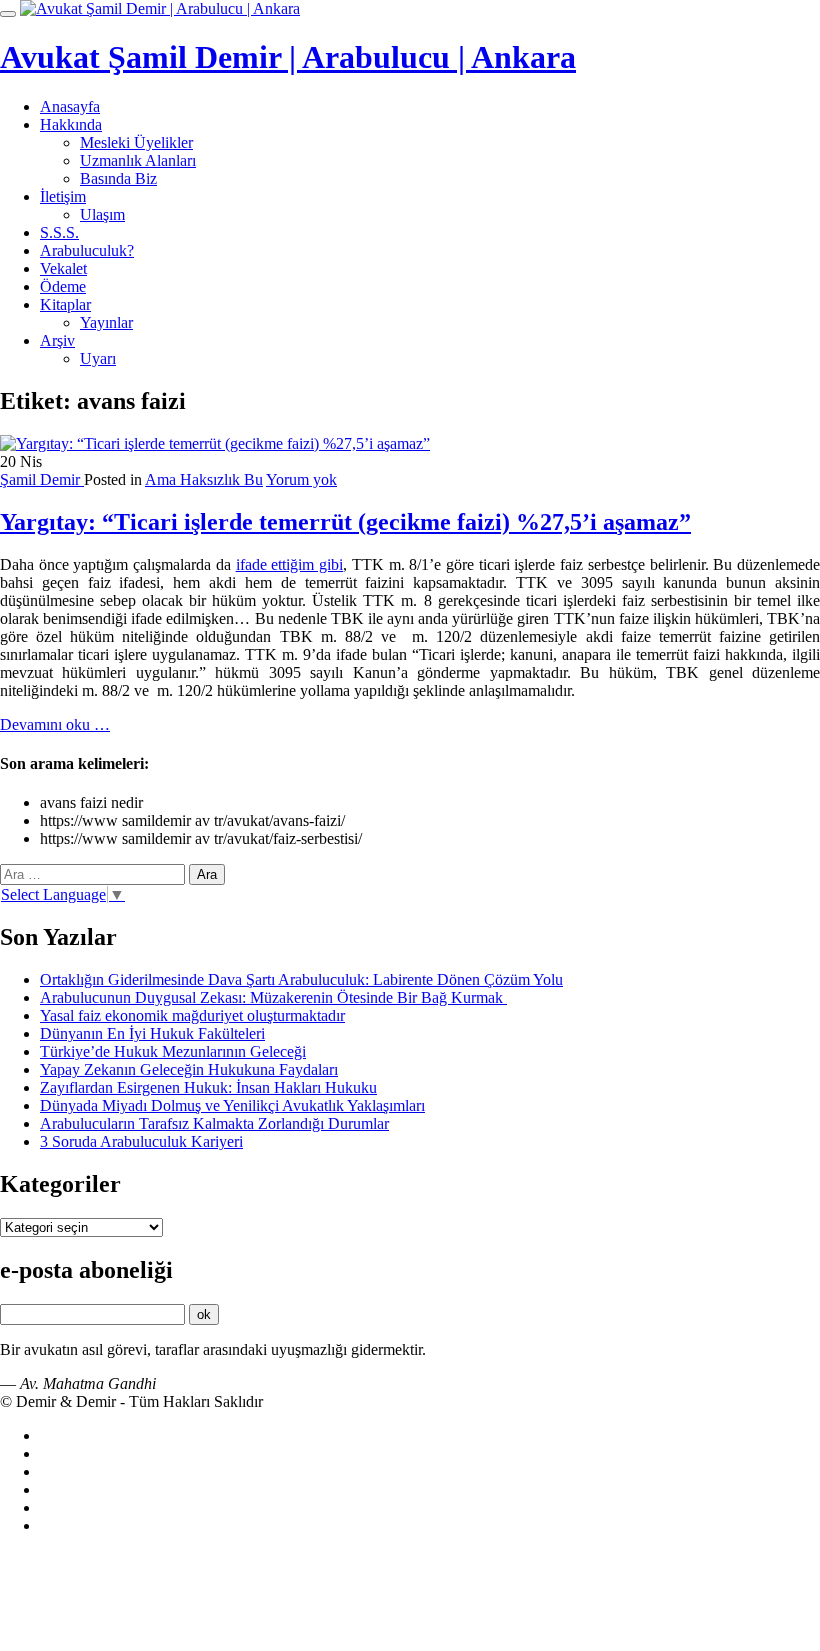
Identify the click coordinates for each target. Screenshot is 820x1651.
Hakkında (71, 124)
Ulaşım (102, 214)
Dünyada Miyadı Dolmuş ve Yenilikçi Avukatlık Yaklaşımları (232, 1105)
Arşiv (57, 340)
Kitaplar (65, 304)
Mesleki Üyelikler (136, 142)
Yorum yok (301, 479)
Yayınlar (106, 322)
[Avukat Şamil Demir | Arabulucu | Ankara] (160, 8)
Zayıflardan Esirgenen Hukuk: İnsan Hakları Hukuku (208, 1087)
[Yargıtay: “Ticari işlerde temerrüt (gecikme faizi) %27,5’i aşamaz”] (215, 443)
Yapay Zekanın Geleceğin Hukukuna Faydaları (189, 1069)
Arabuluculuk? (87, 250)
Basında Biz (118, 178)
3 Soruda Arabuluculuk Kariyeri (141, 1141)
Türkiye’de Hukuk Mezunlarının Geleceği (173, 1051)
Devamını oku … (55, 724)
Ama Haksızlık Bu (204, 479)
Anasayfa (70, 106)
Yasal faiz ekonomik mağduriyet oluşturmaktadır (192, 1015)
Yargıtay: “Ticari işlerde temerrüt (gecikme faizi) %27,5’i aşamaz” (345, 522)
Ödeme (63, 286)
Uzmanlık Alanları (138, 160)
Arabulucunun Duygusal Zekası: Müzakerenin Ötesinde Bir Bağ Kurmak (273, 997)
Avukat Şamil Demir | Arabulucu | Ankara (288, 57)
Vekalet (63, 268)
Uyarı (98, 358)
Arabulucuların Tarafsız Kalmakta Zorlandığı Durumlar (214, 1123)
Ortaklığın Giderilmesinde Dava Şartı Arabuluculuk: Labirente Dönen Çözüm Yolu (301, 979)
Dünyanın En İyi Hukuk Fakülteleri (152, 1033)
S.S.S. (59, 232)
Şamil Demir (42, 479)
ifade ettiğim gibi (289, 564)
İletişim (63, 196)
